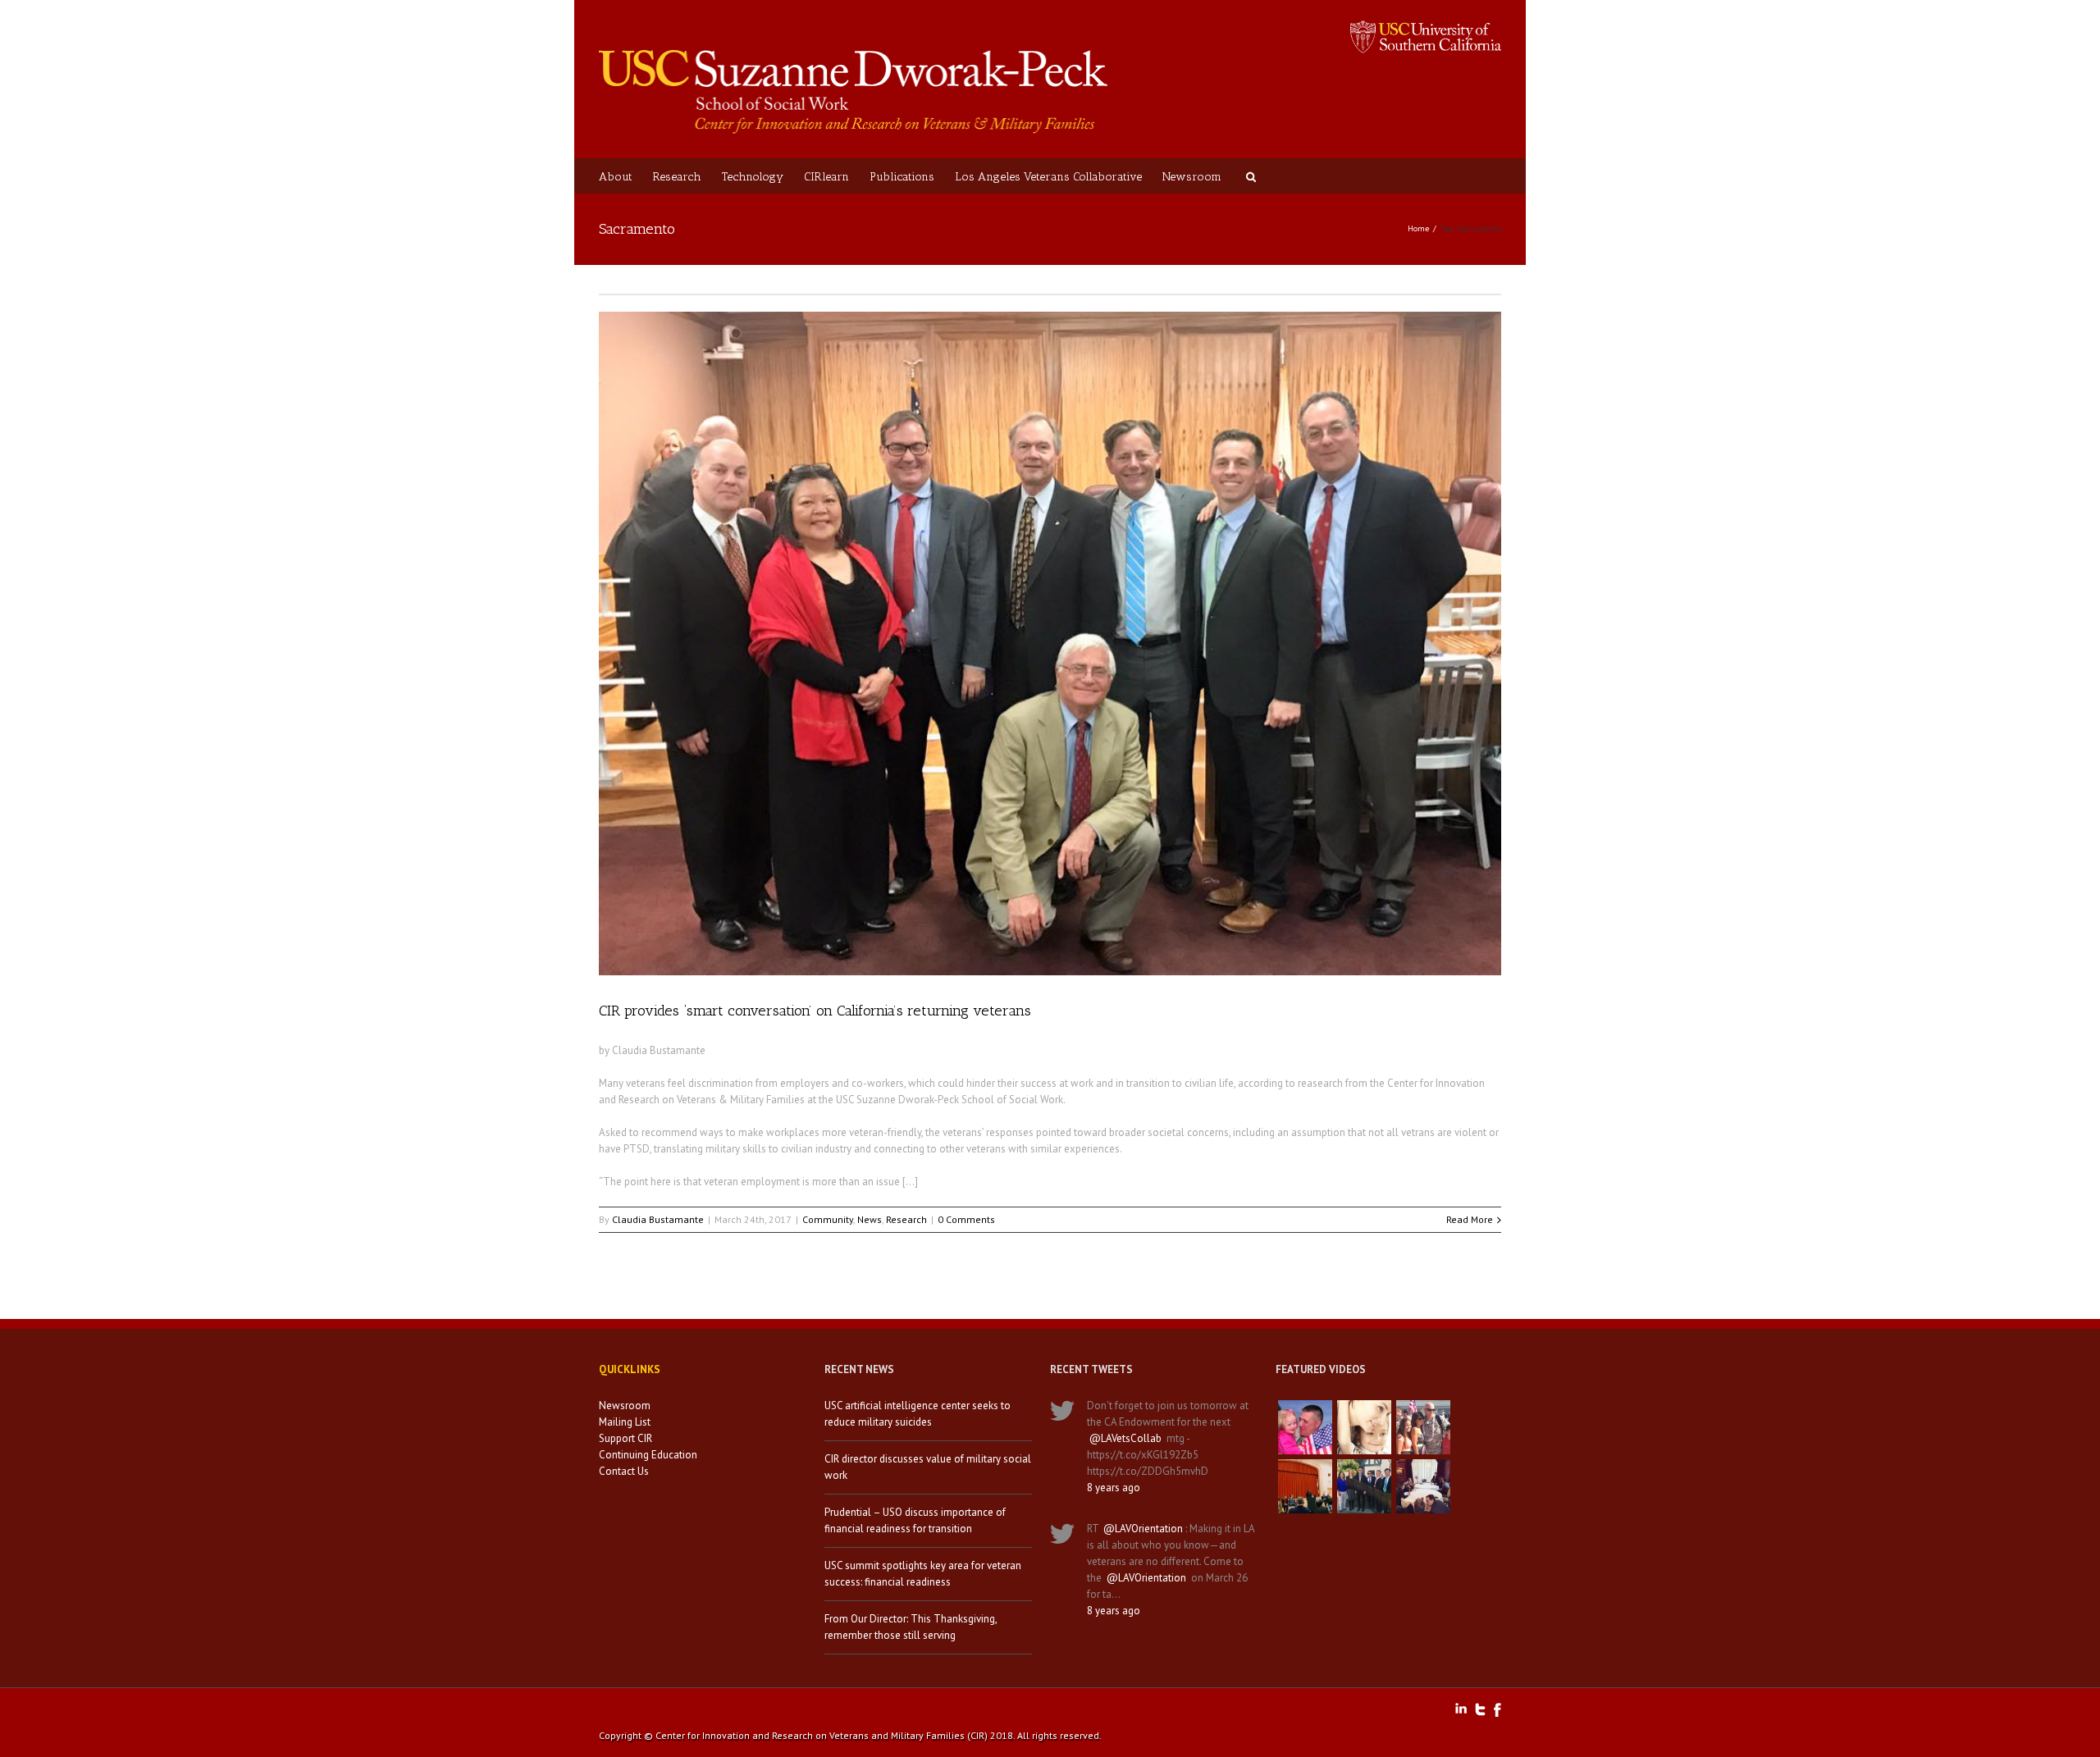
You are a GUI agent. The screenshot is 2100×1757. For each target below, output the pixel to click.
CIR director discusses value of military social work (928, 1467)
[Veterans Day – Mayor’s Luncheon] (1364, 1486)
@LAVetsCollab (1125, 1438)
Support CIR (625, 1438)
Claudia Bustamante (658, 1219)
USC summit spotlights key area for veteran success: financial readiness (923, 1574)
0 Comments (966, 1219)
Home (1418, 228)
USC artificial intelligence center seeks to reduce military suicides (918, 1414)
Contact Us (624, 1471)
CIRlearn (826, 177)
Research (677, 177)
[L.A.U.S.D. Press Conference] (1305, 1486)
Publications (902, 177)
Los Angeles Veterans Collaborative (1048, 177)
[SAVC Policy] (1305, 1427)
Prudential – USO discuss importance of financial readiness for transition (915, 1520)
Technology (753, 177)
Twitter (1480, 1709)
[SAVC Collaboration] (1423, 1427)
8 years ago (1114, 1488)
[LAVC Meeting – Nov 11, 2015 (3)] (1423, 1486)
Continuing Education (648, 1455)
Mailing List (625, 1422)
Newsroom (1192, 177)
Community (828, 1219)
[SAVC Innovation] (1364, 1427)
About (616, 177)
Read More (1470, 1219)
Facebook (1497, 1710)
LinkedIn (1461, 1708)
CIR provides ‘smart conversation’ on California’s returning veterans (815, 1011)
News (870, 1219)
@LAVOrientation (1143, 1529)
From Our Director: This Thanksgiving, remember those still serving (911, 1627)
